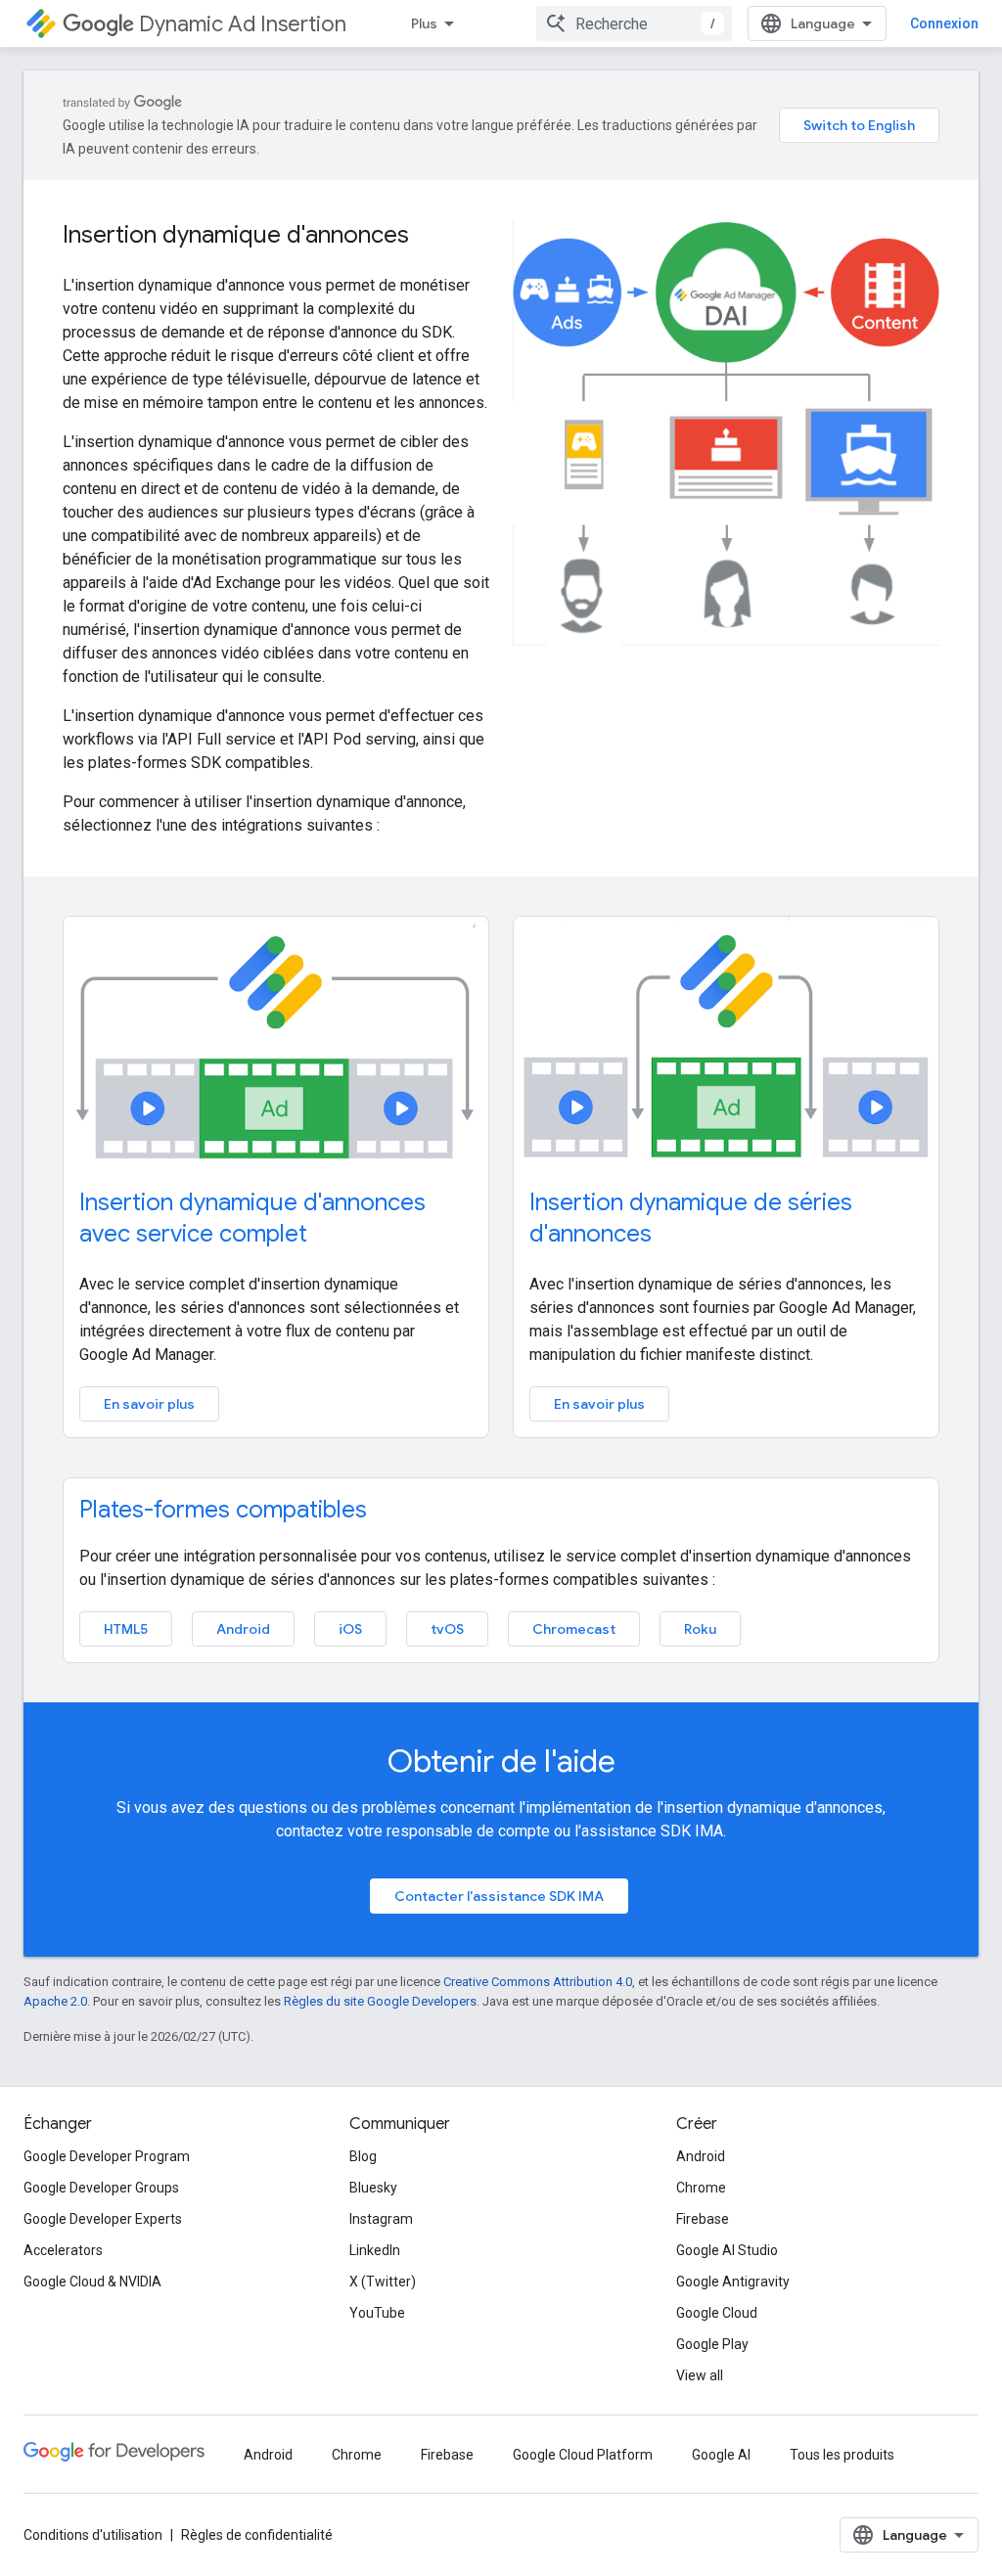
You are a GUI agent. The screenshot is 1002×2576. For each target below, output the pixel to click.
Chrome (701, 2188)
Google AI (721, 2455)
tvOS (447, 1629)
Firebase (703, 2219)
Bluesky (373, 2188)
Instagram (381, 2219)
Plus (424, 23)
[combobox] (634, 23)
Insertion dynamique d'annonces (236, 235)
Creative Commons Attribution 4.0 (538, 1982)
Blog (363, 2156)
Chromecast (574, 1629)
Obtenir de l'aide (501, 1761)
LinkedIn (375, 2250)
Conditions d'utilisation (93, 2535)
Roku (700, 1629)
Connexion (944, 23)
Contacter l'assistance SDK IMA (499, 1896)
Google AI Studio (727, 2250)
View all (700, 2375)
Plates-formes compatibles (223, 1510)
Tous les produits (842, 2455)
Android (243, 1629)
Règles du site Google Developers (380, 2001)
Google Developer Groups (101, 2188)
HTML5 (126, 1629)
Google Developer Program (107, 2156)
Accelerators (63, 2250)
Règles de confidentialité (257, 2535)
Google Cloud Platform (583, 2455)
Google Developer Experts (103, 2219)
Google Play (712, 2344)
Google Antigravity (733, 2282)
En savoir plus (149, 1404)
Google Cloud (717, 2313)
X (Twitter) (383, 2282)
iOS (350, 1629)
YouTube (377, 2313)
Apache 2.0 (55, 2001)
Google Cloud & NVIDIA (92, 2282)
